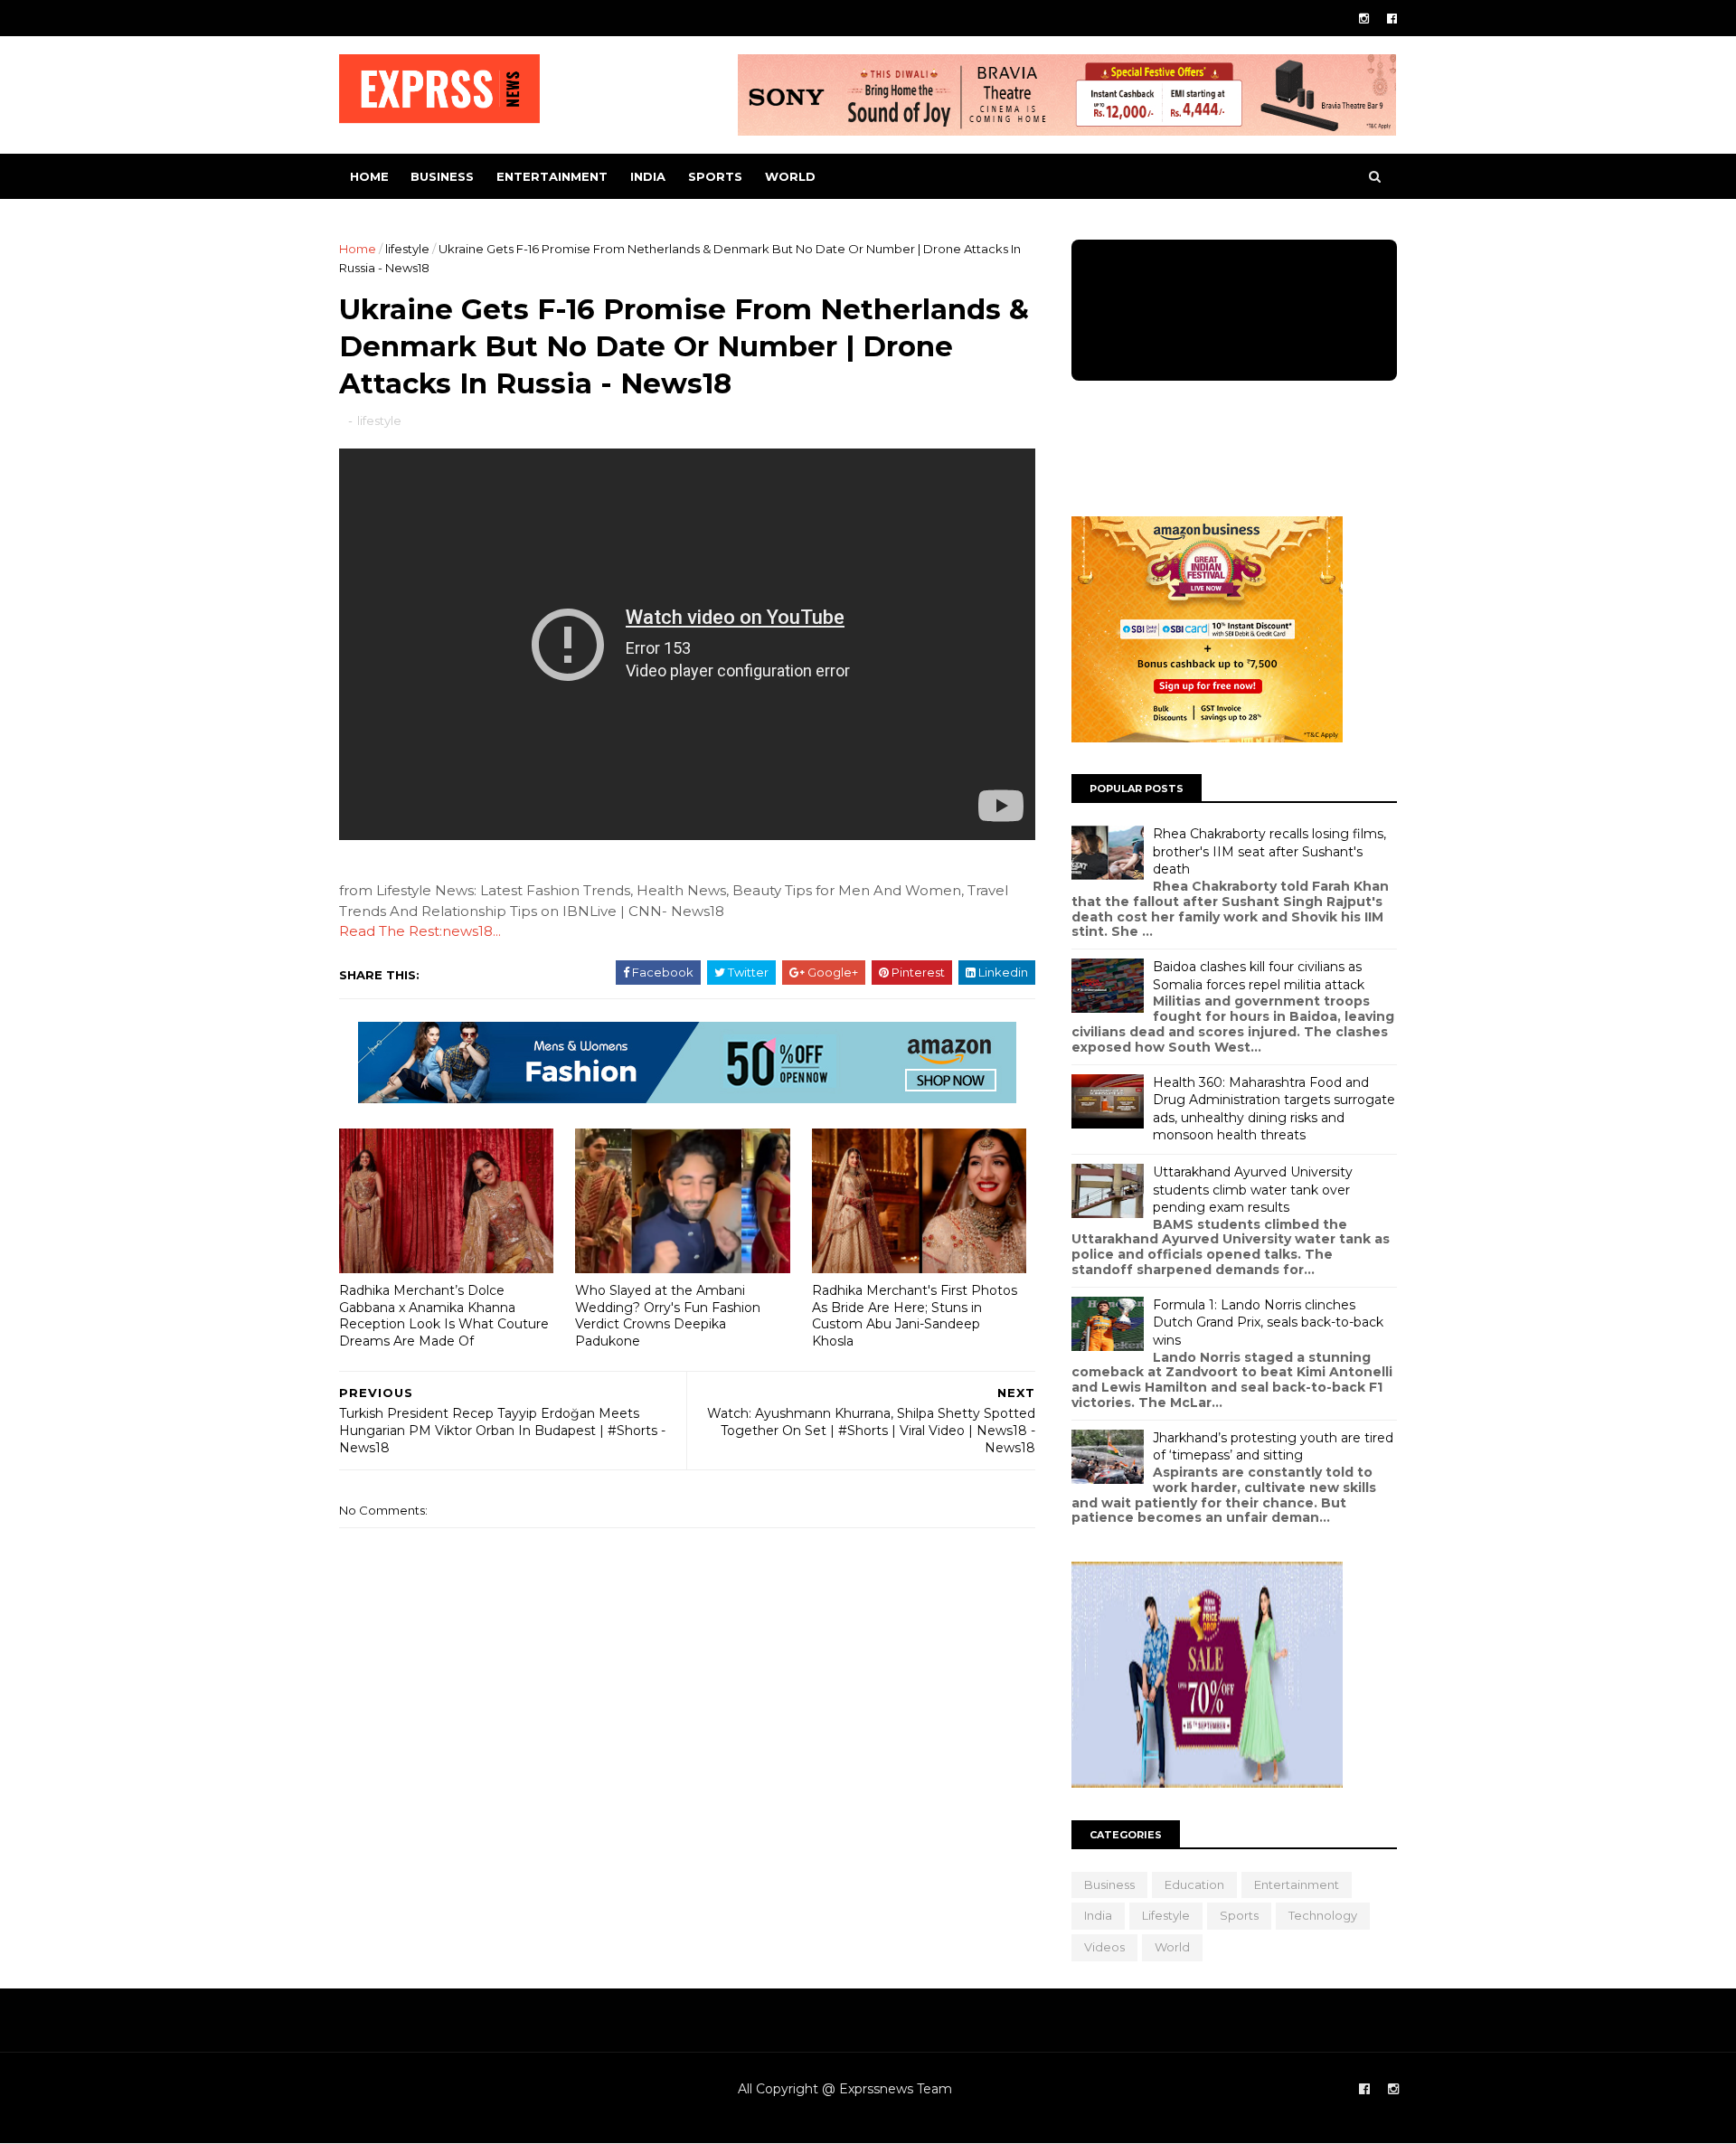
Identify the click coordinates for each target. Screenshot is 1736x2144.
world (790, 176)
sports (715, 176)
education (1194, 1884)
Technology (1323, 1915)
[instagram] (1364, 19)
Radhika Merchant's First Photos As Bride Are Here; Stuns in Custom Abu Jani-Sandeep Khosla (915, 1316)
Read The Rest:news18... (420, 931)
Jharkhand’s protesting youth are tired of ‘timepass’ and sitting (1273, 1447)
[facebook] (1392, 19)
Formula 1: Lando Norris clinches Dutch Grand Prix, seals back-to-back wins (1268, 1322)
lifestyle (407, 249)
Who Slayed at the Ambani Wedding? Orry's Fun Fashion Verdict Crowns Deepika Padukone (668, 1316)
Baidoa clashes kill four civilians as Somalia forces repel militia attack (1259, 976)
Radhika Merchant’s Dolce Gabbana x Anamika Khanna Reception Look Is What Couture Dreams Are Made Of (444, 1316)
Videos (1104, 1947)
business (442, 176)
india (648, 176)
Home (369, 176)
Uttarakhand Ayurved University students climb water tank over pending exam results (1253, 1190)
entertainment (552, 176)
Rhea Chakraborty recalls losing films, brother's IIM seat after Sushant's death (1269, 851)
